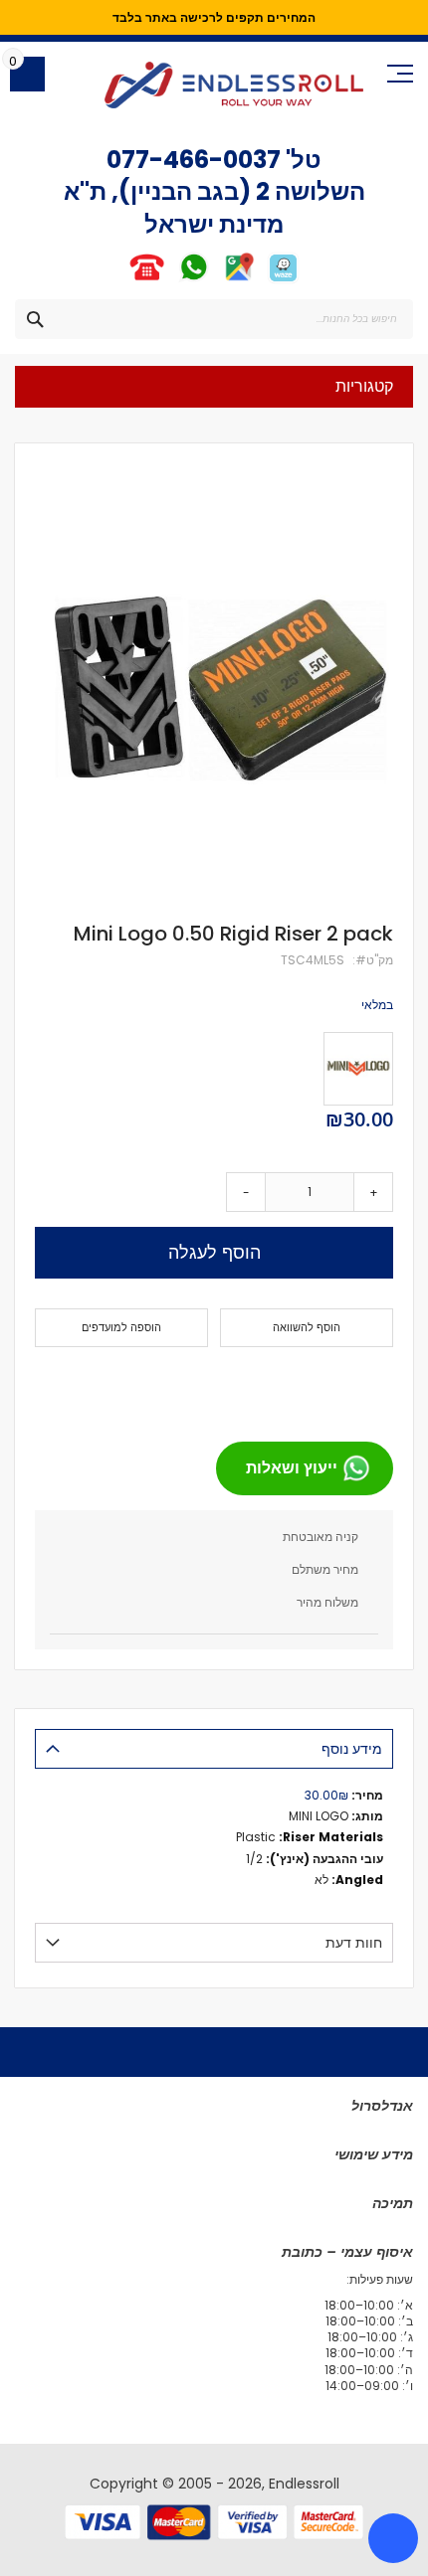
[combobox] (214, 319)
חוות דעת (354, 1943)
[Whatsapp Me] (194, 280)
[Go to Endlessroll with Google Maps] (238, 280)
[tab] (214, 1749)
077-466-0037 (194, 160)
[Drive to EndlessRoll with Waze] (283, 280)
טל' (301, 160)
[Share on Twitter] (339, 1386)
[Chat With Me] (170, 280)
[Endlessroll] (234, 85)
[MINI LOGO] (358, 1069)
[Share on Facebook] (371, 1386)
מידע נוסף (352, 1749)
